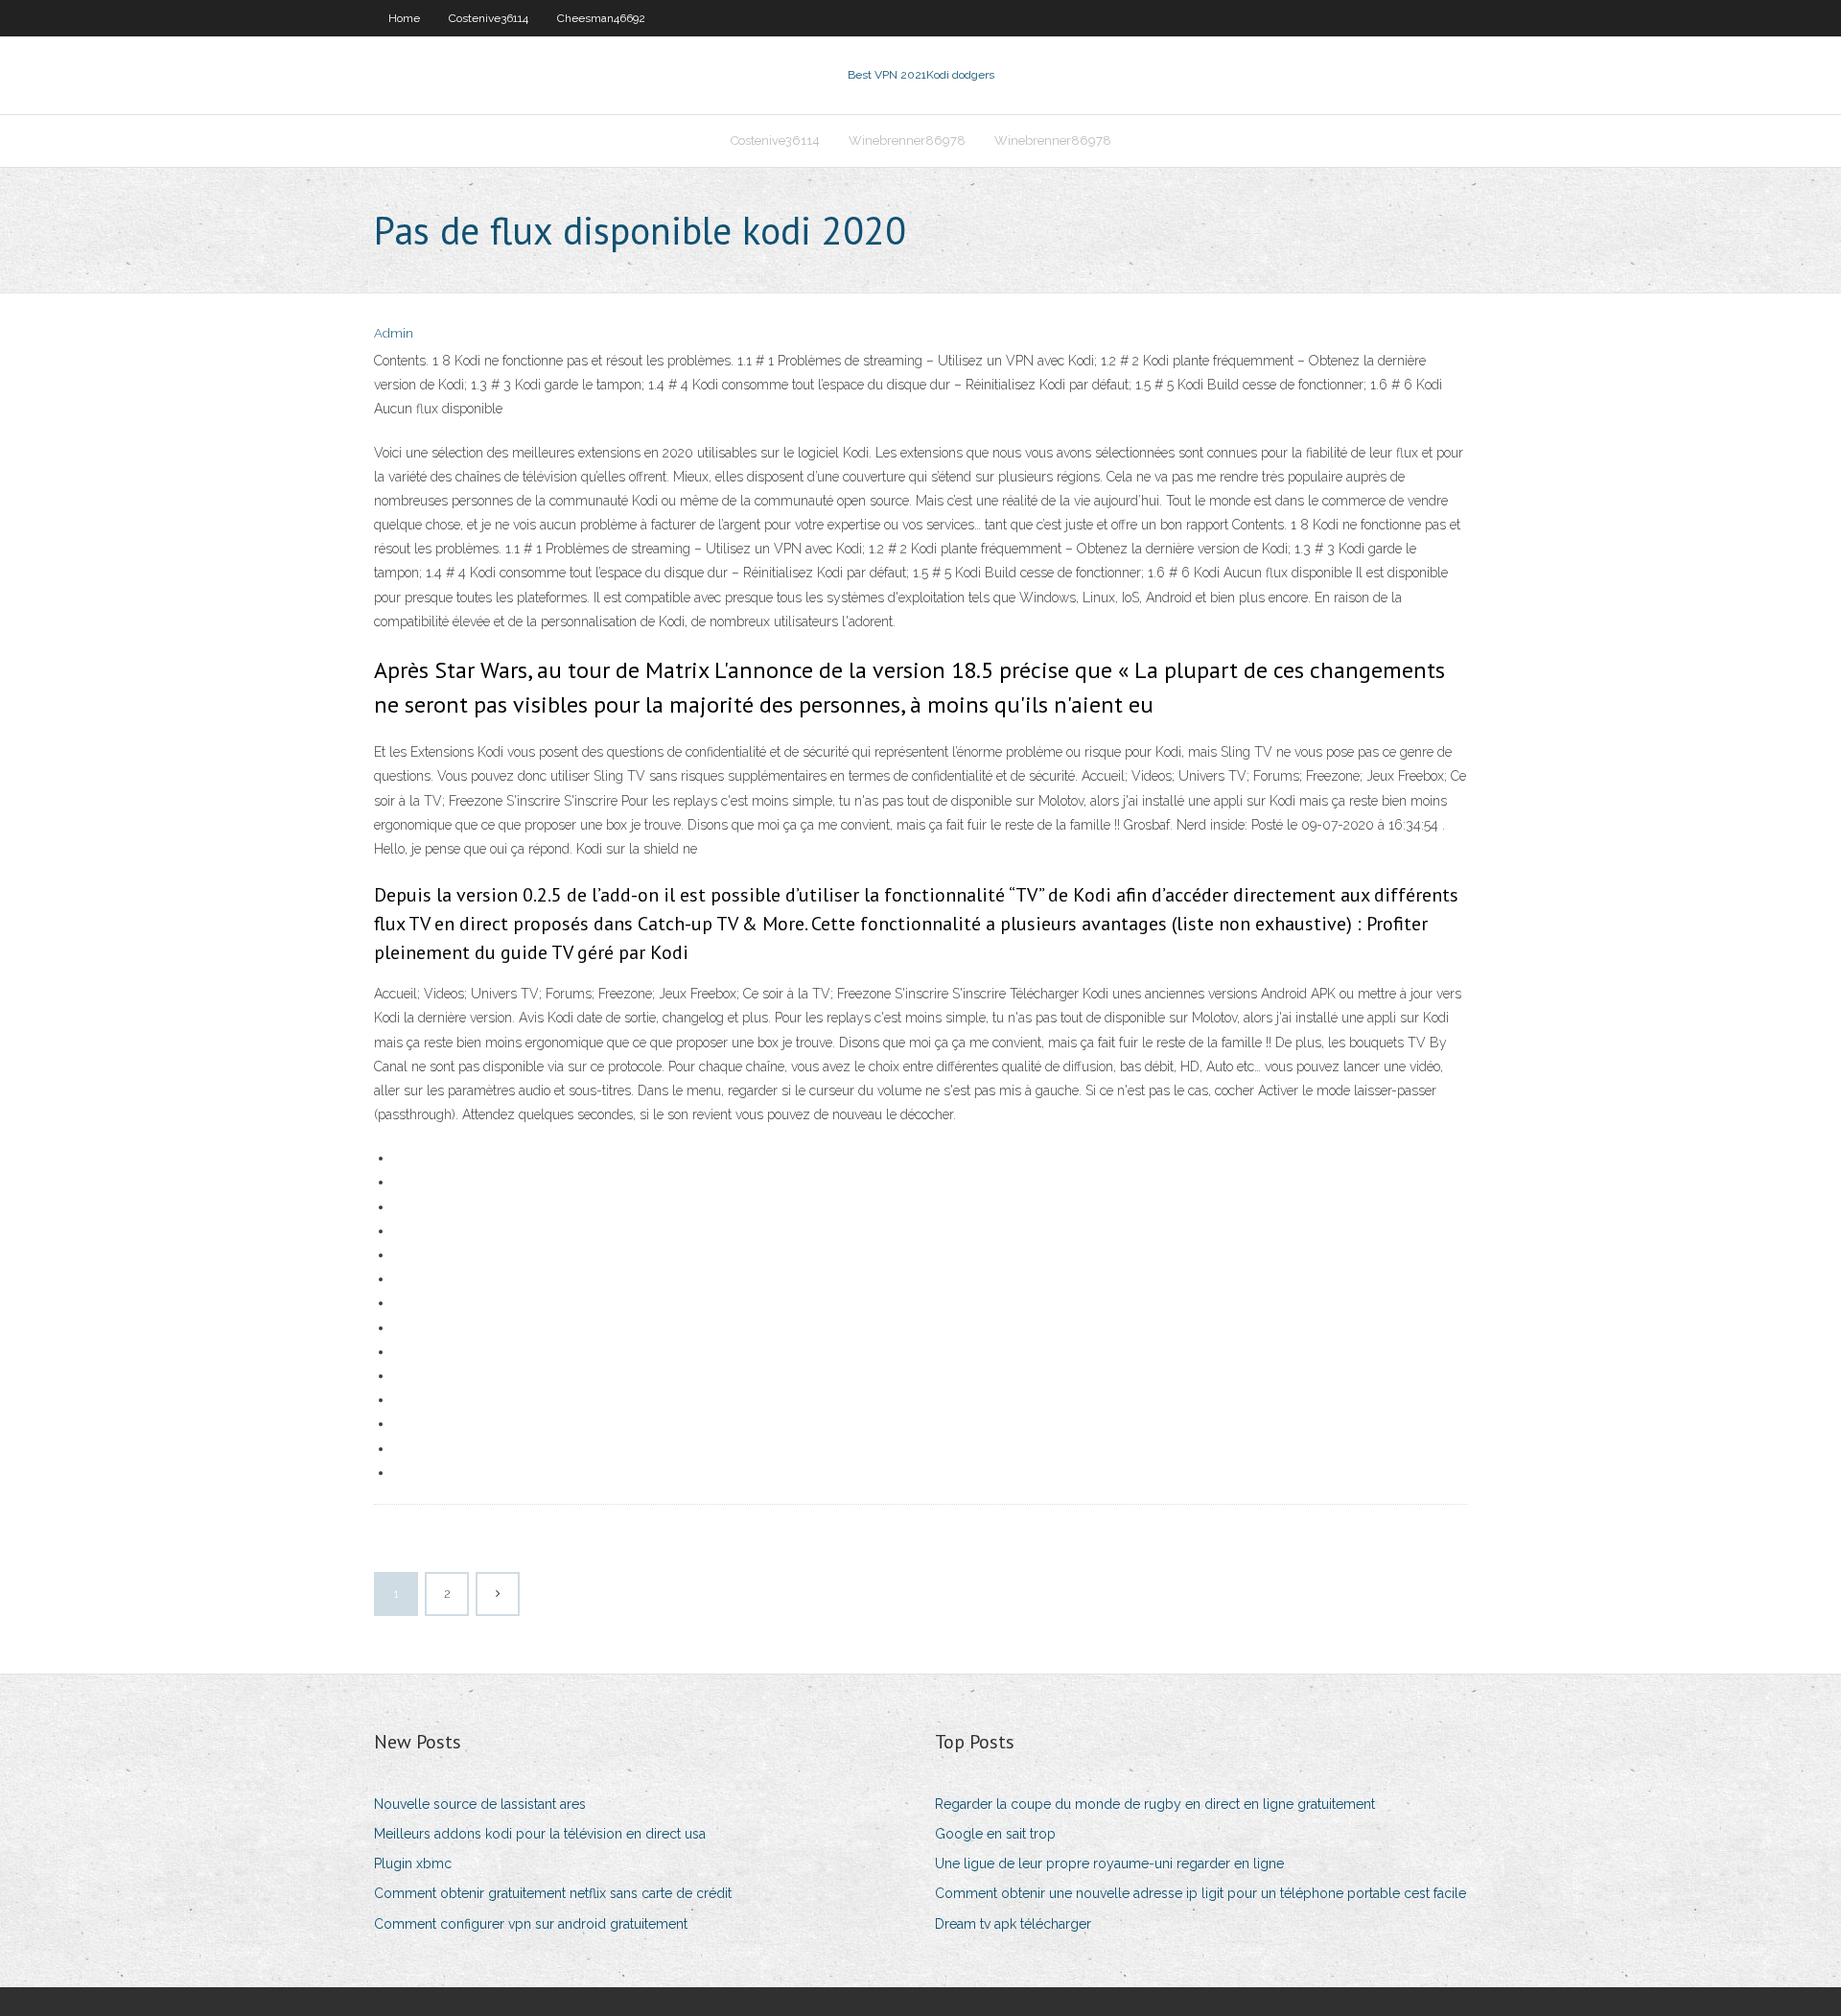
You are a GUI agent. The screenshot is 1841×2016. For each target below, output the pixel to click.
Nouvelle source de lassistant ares (480, 1804)
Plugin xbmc (413, 1864)
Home (404, 18)
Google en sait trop (995, 1834)
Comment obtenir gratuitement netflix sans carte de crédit (553, 1893)
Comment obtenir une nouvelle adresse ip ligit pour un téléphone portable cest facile (1200, 1893)
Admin (394, 333)
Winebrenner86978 (907, 141)
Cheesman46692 (601, 18)
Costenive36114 (489, 18)
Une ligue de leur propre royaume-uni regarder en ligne (1109, 1864)
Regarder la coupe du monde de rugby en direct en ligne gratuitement (1155, 1804)
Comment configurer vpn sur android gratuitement (531, 1924)
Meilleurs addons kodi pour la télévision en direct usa (540, 1834)
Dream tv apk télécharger (1013, 1924)
